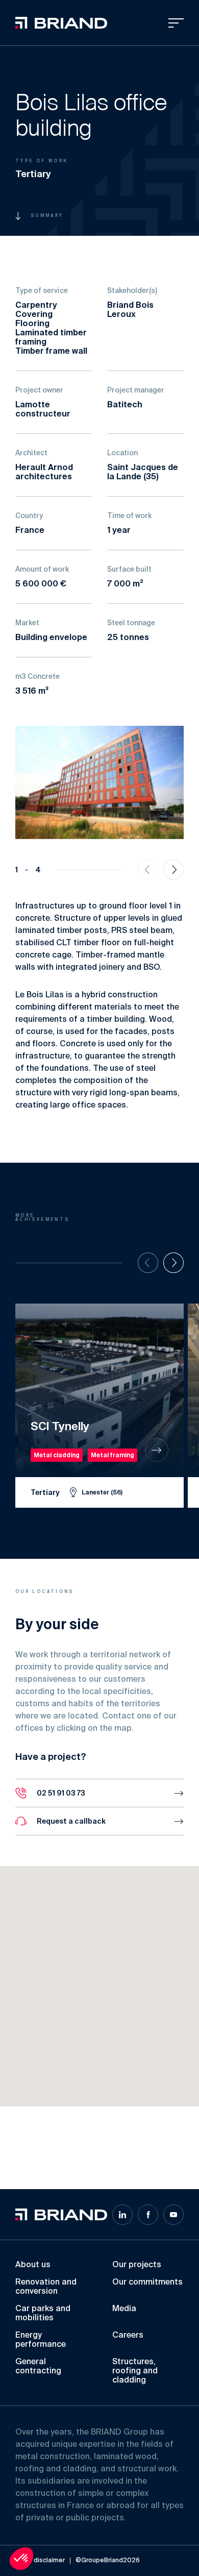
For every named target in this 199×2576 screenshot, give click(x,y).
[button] (75, 2034)
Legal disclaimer (40, 2561)
